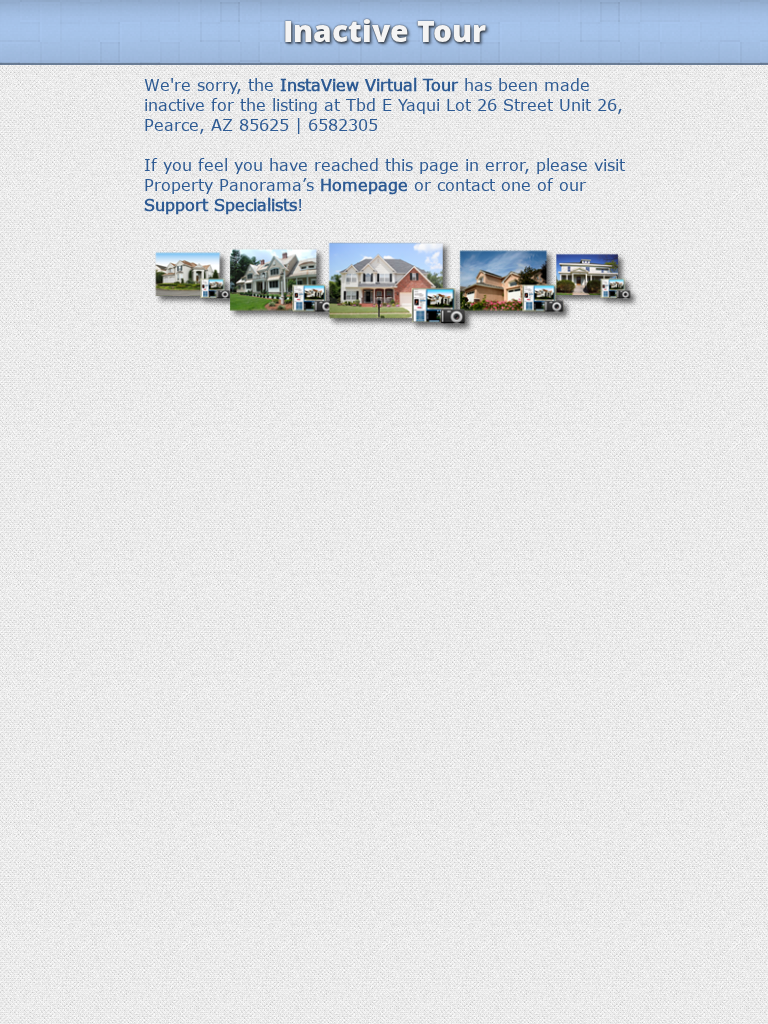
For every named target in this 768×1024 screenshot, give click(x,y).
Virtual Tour (411, 85)
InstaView (319, 85)
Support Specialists (220, 205)
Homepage (364, 185)
